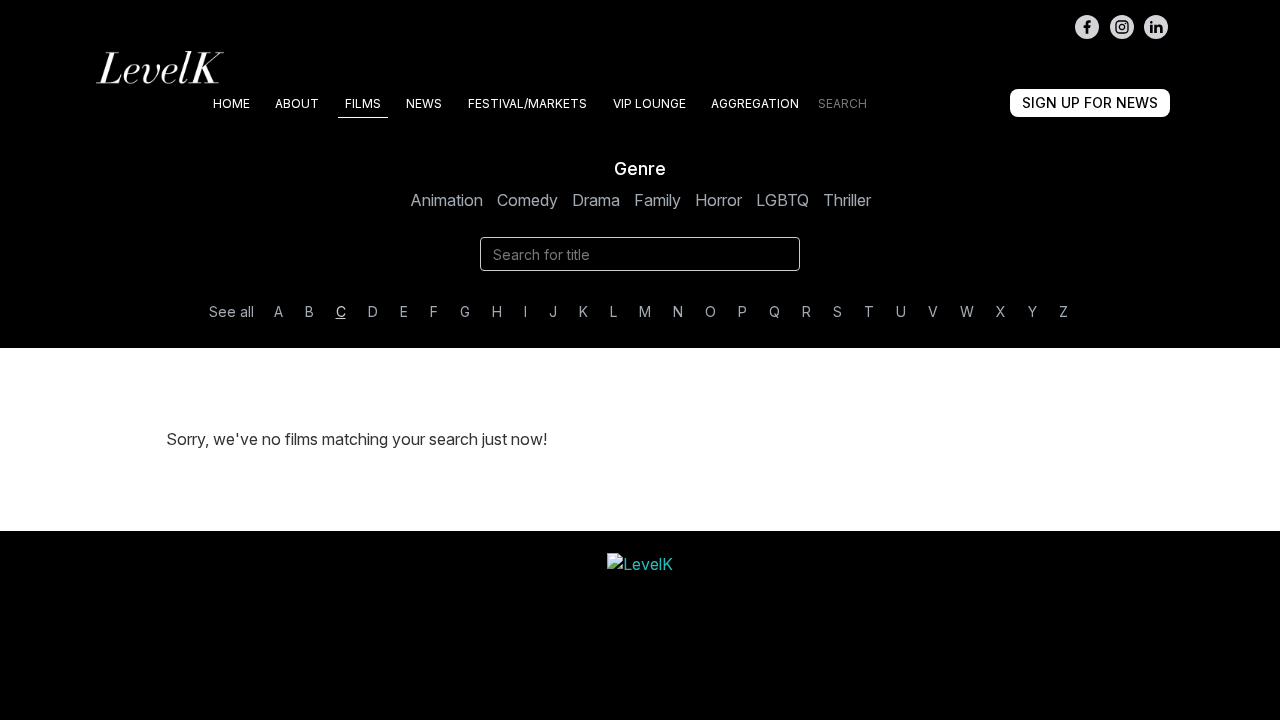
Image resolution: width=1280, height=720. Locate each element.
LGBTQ (782, 200)
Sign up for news (1090, 102)
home (231, 103)
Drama (596, 200)
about (297, 103)
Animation (446, 200)
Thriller (847, 200)
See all (231, 311)
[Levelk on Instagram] (1122, 27)
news (424, 103)
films (363, 103)
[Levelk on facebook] (1087, 27)
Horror (718, 200)
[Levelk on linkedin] (1156, 27)
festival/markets (527, 103)
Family (657, 200)
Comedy (527, 200)
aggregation (755, 103)
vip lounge (649, 103)
